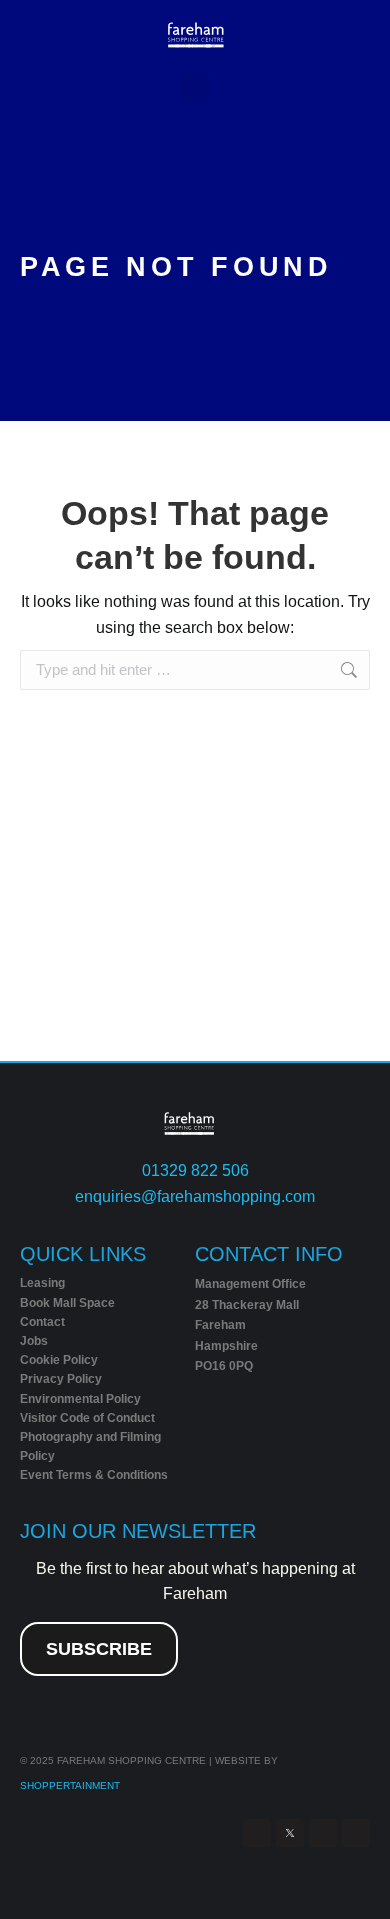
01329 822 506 (195, 1170)
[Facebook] (257, 1833)
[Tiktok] (356, 1833)
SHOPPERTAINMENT (70, 1785)
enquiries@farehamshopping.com (195, 1196)
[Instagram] (323, 1833)
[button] (195, 87)
